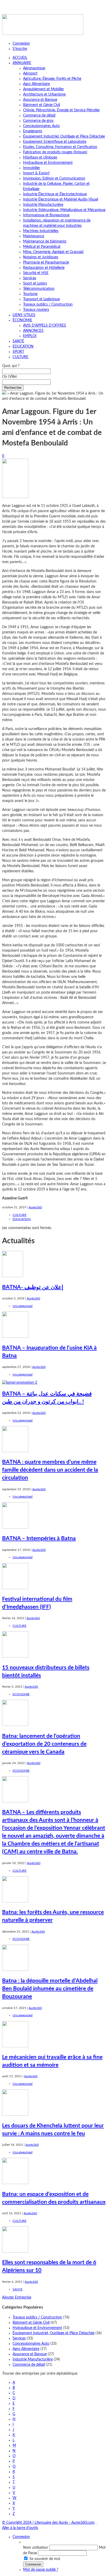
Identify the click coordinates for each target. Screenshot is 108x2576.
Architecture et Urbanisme (44, 95)
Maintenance (34, 236)
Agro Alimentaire (36, 84)
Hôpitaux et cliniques (40, 158)
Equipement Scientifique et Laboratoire (55, 142)
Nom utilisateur (36, 2548)
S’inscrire (20, 49)
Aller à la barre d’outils (20, 2528)
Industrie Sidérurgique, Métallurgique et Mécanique (64, 210)
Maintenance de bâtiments (45, 242)
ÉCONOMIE (22, 320)
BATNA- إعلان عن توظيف (33, 1287)
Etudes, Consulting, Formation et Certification (60, 147)
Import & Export (36, 173)
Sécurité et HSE (36, 273)
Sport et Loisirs (35, 284)
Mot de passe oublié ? (41, 2570)
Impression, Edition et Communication (54, 179)
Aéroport (30, 74)
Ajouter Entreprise (17, 2297)
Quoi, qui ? (11, 366)
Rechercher (13, 388)
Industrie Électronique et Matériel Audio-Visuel (61, 200)
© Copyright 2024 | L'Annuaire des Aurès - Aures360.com (48, 2523)
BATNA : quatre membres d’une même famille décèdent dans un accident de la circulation (50, 1470)
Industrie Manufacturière (43, 205)
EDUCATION (23, 347)
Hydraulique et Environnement (48, 163)
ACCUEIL (20, 58)
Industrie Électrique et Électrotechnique (55, 194)
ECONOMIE (21, 1694)
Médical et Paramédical (42, 247)
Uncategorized (23, 1306)
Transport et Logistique (41, 299)
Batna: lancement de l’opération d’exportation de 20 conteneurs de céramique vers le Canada (44, 1744)
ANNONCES (33, 331)
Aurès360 (35, 1207)
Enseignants (33, 131)
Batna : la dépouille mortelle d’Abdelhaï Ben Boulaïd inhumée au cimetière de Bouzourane (50, 1989)
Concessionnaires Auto (41, 126)
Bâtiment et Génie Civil (42, 105)
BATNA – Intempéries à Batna (39, 1538)
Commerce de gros (38, 121)
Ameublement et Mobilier (44, 89)
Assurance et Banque (40, 100)
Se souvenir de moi (45, 2559)
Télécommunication (39, 289)
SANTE (18, 2289)
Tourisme (30, 294)
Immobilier (32, 168)
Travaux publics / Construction (48, 305)
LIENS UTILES (24, 315)
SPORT (18, 352)
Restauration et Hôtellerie (44, 268)
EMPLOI (30, 336)
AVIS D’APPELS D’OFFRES (45, 326)
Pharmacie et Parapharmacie (46, 263)
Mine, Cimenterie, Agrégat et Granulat (53, 252)
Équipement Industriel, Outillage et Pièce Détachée (64, 137)
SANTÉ (18, 341)
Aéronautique (34, 68)
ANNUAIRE (22, 63)
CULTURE (20, 357)
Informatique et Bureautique (46, 215)
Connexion (21, 44)
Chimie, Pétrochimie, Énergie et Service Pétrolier (61, 110)
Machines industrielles (41, 231)
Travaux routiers (36, 310)
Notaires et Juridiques (41, 257)
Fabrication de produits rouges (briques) (55, 152)
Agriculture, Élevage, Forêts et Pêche (52, 79)
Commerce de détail (39, 116)
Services (30, 278)
